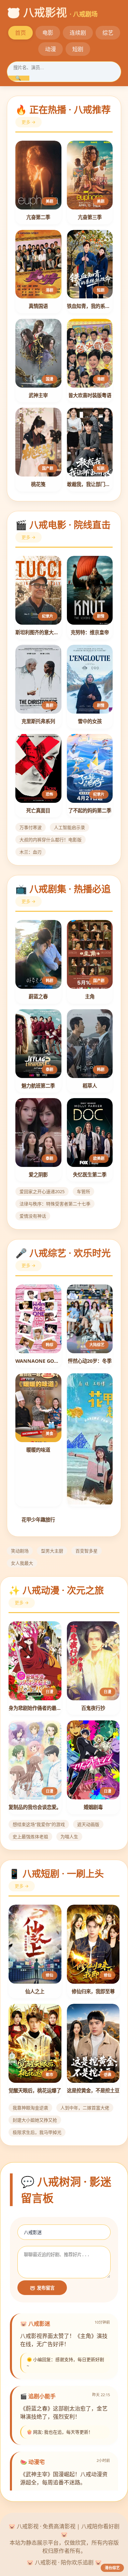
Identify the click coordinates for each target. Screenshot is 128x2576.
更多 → (29, 122)
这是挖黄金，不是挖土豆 (93, 2090)
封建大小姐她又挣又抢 (35, 2120)
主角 (90, 996)
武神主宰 (38, 395)
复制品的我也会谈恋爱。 (35, 1807)
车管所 (83, 1191)
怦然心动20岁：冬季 (90, 1361)
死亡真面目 (38, 810)
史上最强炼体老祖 (30, 1837)
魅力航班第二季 (38, 1086)
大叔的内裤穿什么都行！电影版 (51, 840)
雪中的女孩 (90, 721)
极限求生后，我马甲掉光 (37, 2132)
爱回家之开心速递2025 (42, 1191)
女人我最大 (22, 1563)
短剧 (78, 49)
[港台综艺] (90, 1440)
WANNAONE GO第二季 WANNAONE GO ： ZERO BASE (38, 1361)
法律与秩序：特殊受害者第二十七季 (55, 1204)
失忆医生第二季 (90, 1175)
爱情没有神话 (33, 1216)
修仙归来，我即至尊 (93, 1991)
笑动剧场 (20, 1551)
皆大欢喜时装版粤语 (90, 395)
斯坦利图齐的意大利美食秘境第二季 (38, 632)
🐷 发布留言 (42, 2288)
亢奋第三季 (90, 217)
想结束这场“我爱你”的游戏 (39, 1824)
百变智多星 (87, 1551)
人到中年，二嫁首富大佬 (85, 2108)
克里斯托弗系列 (38, 721)
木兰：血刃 (31, 852)
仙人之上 (35, 1991)
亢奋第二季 (38, 217)
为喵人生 (69, 1837)
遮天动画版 (88, 1824)
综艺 (108, 33)
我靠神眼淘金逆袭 (30, 2108)
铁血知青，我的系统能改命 (90, 306)
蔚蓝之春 (38, 996)
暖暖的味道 (38, 1450)
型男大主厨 (52, 1551)
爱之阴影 (38, 1175)
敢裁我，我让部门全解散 (90, 484)
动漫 (51, 49)
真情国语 (38, 306)
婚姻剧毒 (93, 1807)
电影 (48, 33)
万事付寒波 (31, 827)
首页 (20, 33)
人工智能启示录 (69, 827)
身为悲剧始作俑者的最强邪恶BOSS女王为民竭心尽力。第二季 (35, 1708)
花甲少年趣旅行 (38, 1520)
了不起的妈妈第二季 (90, 810)
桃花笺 (38, 484)
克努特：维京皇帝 (90, 632)
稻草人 (90, 1086)
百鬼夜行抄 (93, 1708)
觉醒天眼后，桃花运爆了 (35, 2090)
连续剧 (78, 33)
